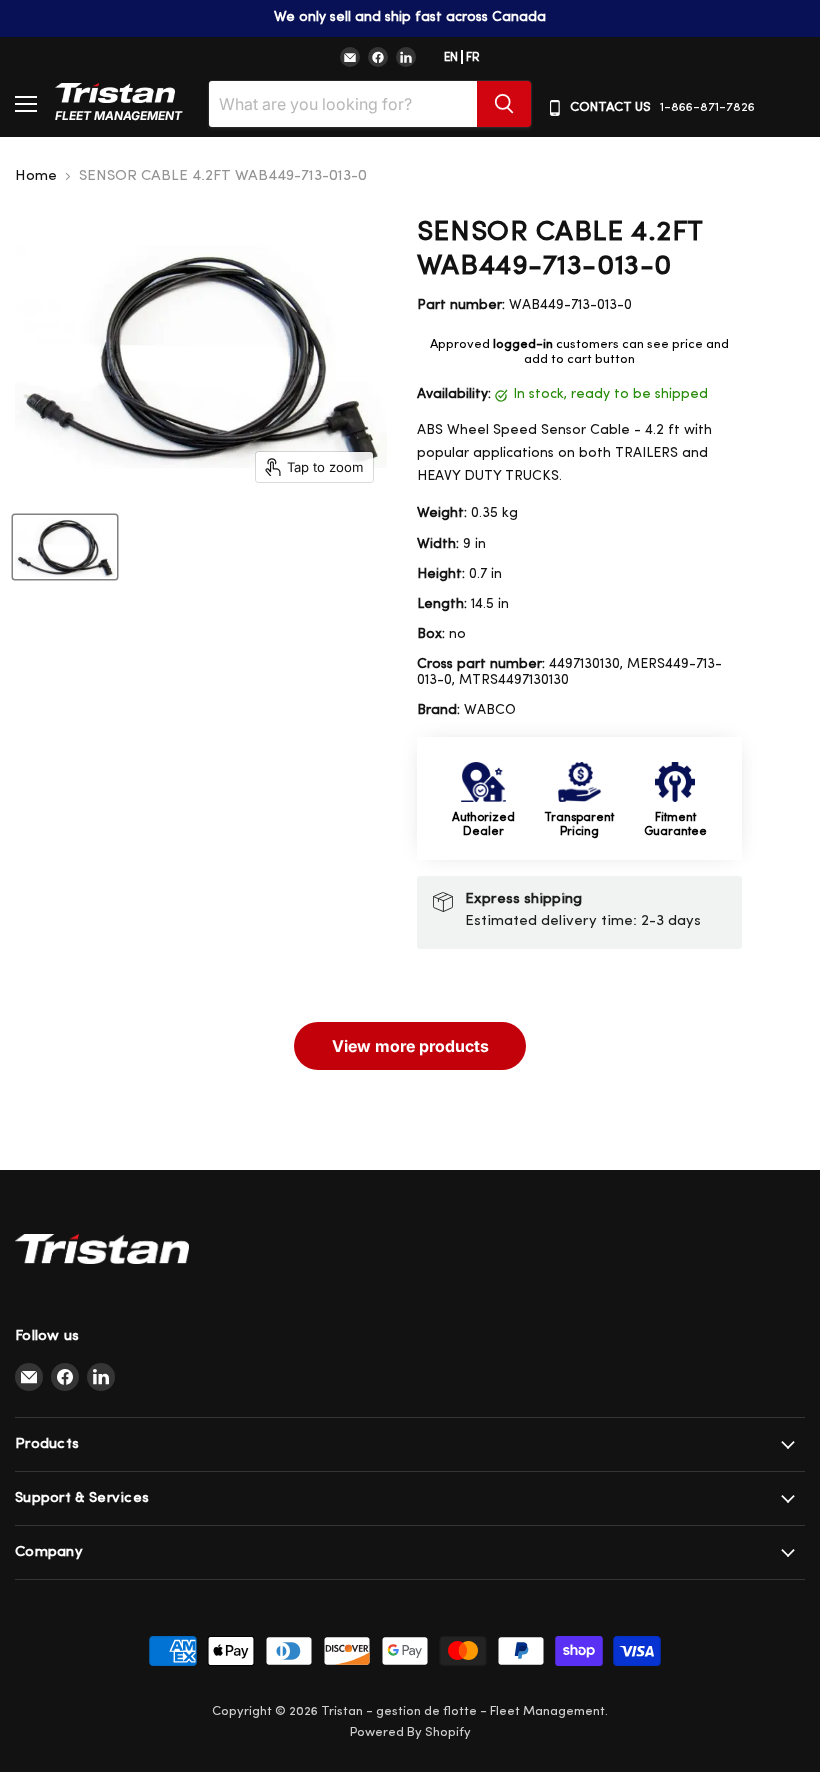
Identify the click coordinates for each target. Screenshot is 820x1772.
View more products (410, 1046)
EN (451, 58)
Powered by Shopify (410, 1732)
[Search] (504, 104)
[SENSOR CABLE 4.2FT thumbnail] (65, 547)
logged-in (523, 344)
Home (36, 176)
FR (473, 58)
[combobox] (343, 104)
